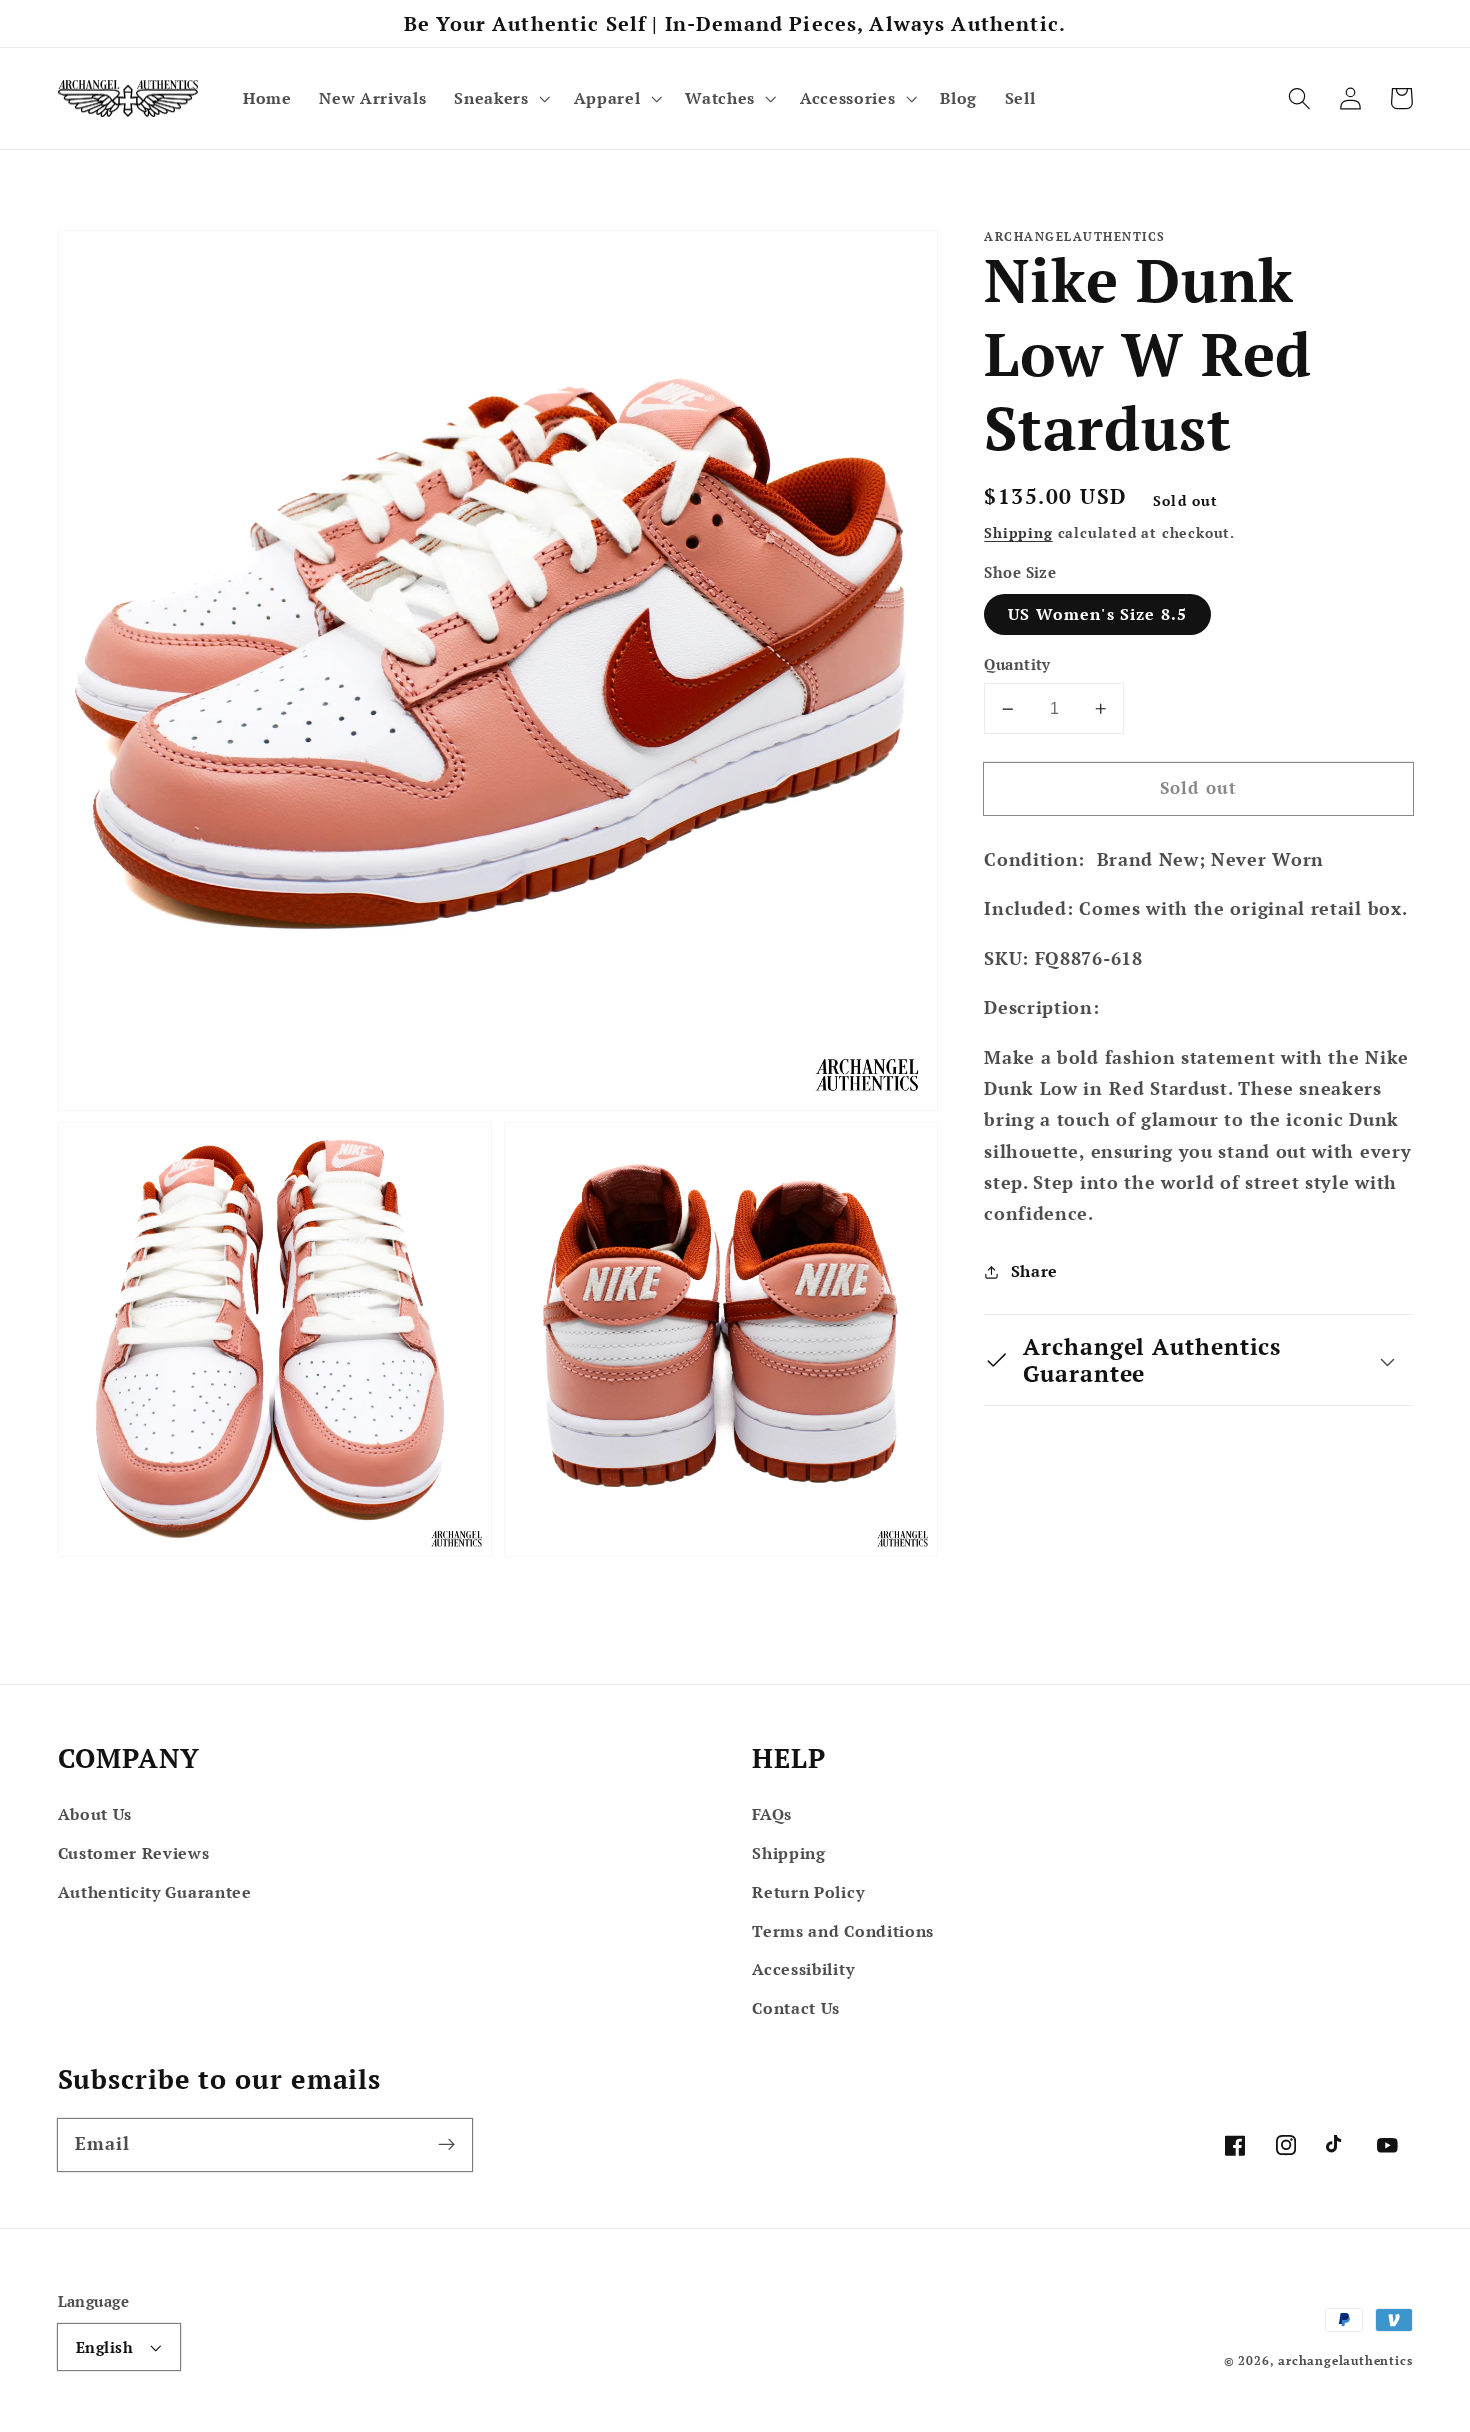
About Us (95, 1814)
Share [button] (1034, 1271)
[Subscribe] (446, 2144)
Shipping (1018, 534)
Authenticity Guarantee (155, 1892)
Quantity (1017, 664)
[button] (499, 98)
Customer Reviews (134, 1853)
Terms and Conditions (843, 1931)
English (104, 2347)
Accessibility (803, 1969)
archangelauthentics (1345, 2360)
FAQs (772, 1814)
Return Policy (808, 1892)
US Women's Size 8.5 (1097, 614)
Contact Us (796, 2008)
